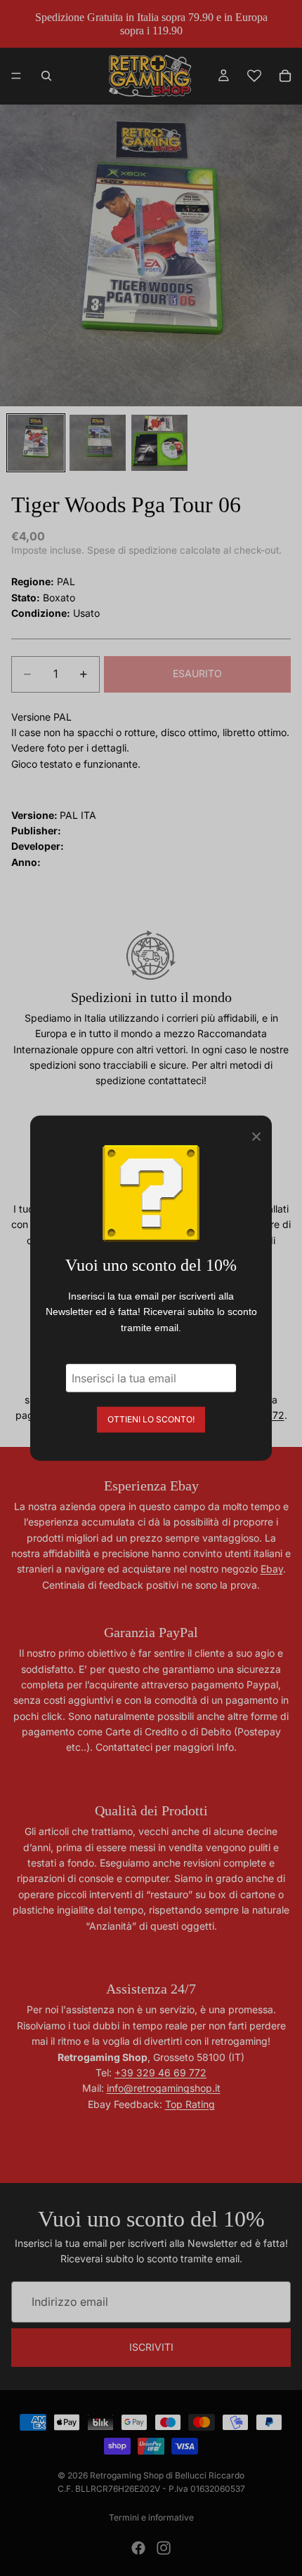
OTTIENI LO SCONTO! (151, 1419)
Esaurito (197, 673)
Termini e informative (151, 2517)
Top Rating (190, 2104)
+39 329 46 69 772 (160, 2073)
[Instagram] (164, 2548)
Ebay (272, 1569)
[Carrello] (285, 76)
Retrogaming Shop (127, 2475)
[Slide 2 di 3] (98, 443)
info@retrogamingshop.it (164, 2088)
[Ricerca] (46, 76)
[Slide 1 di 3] (36, 443)
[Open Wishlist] (254, 76)
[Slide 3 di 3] (159, 443)
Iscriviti (151, 2347)
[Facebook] (138, 2548)
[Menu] (16, 76)
